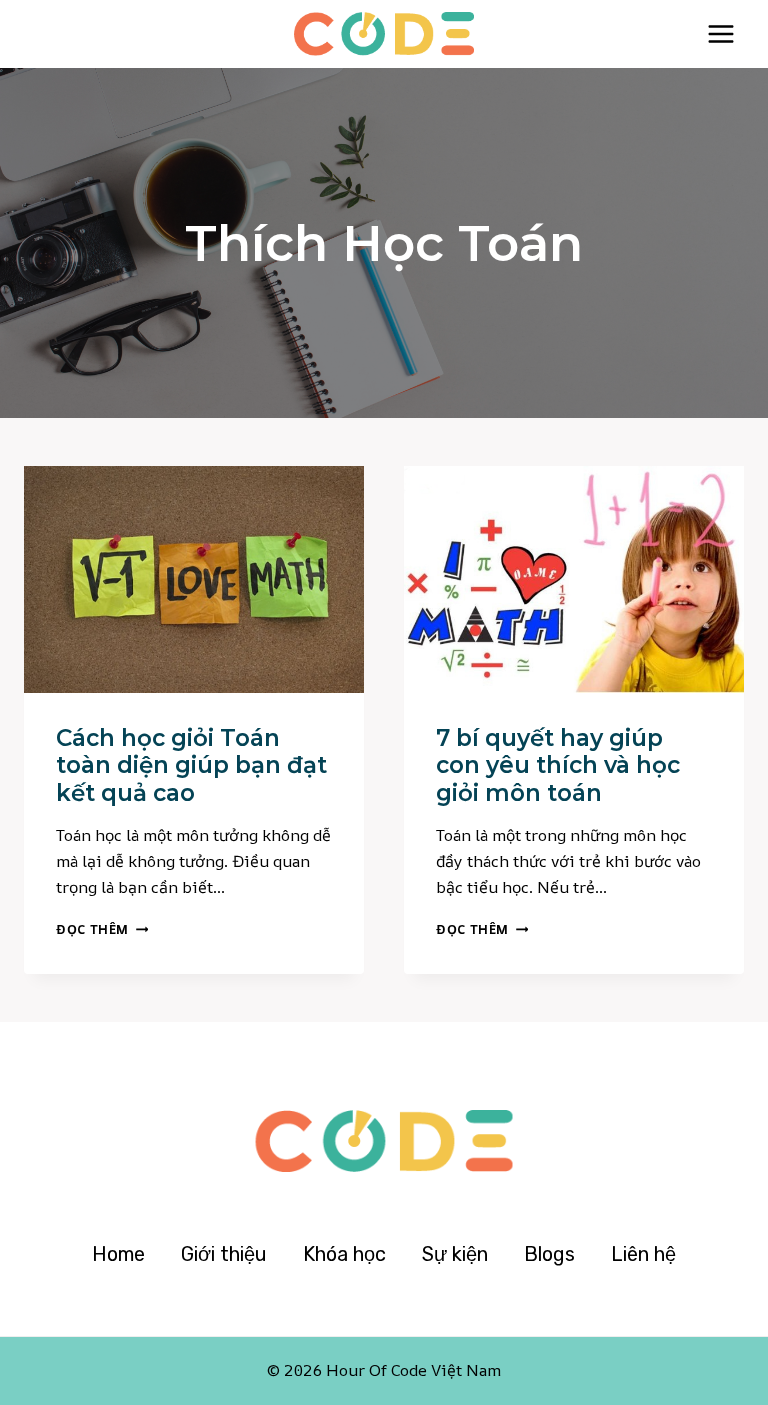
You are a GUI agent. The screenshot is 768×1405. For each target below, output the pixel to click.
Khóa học (344, 1254)
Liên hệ (643, 1254)
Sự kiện (455, 1254)
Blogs (549, 1254)
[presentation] (194, 579)
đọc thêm (102, 929)
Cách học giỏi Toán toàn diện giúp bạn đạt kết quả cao (191, 765)
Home (118, 1254)
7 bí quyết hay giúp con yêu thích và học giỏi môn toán (558, 765)
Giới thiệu (224, 1254)
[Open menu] (720, 33)
